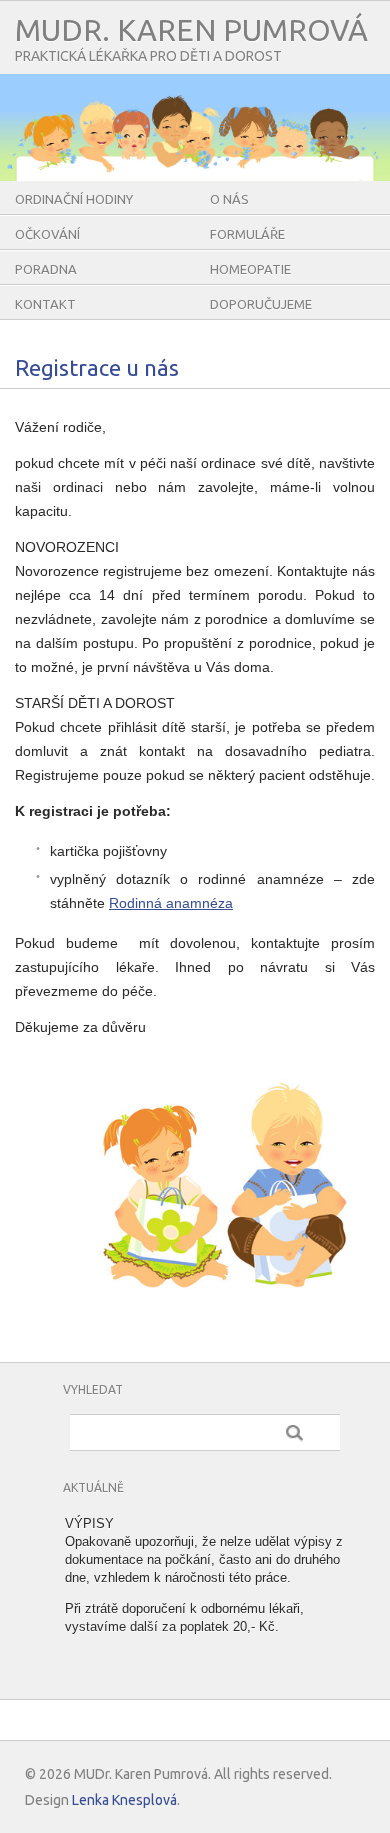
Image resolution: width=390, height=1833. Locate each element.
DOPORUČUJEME (261, 304)
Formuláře (247, 234)
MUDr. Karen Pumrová (191, 30)
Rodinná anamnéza (171, 903)
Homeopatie (250, 269)
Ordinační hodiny (74, 199)
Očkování (47, 234)
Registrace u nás (97, 367)
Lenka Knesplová (124, 1800)
